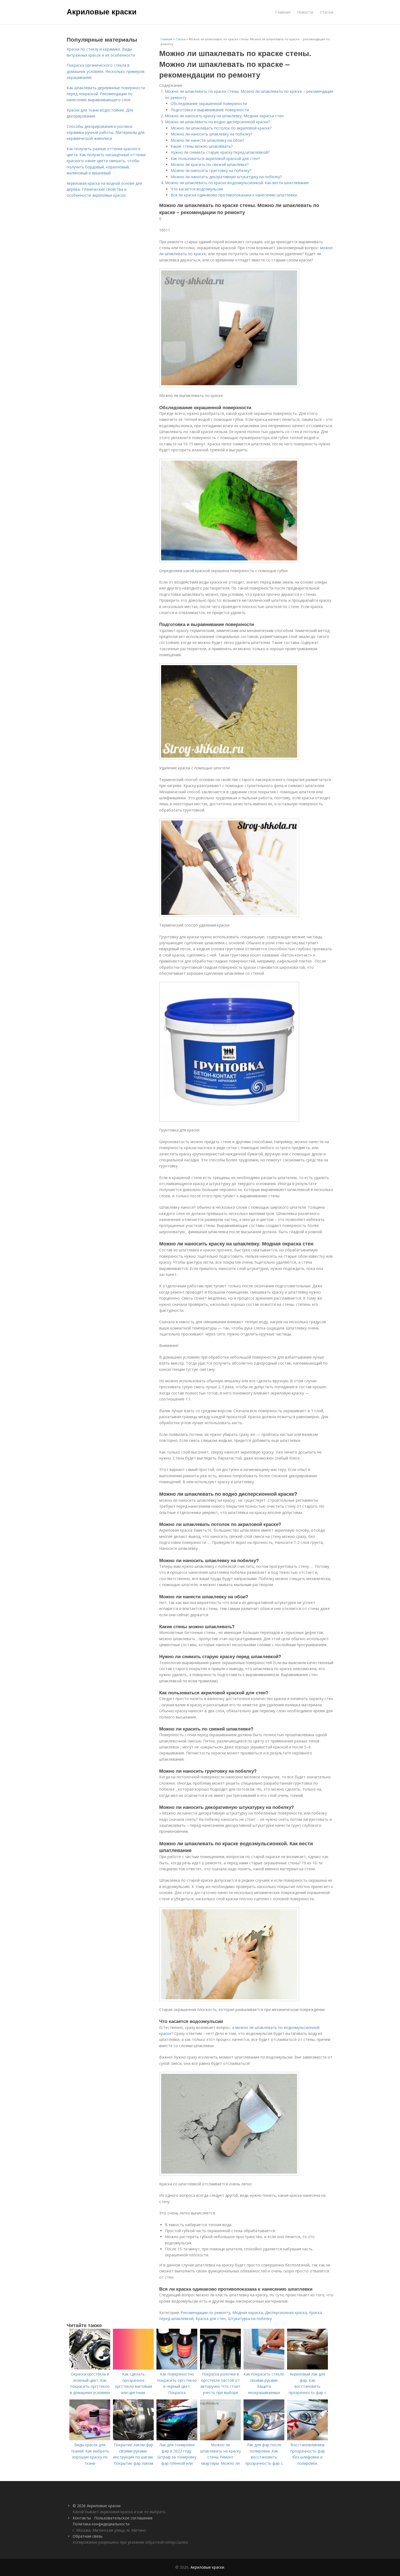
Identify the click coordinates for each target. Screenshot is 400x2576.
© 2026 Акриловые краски (97, 2506)
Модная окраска (248, 2313)
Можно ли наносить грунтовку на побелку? (211, 170)
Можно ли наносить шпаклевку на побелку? (211, 134)
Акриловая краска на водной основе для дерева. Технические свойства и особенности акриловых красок (104, 189)
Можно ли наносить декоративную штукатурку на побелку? (226, 177)
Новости (305, 12)
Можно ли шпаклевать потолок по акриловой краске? (221, 128)
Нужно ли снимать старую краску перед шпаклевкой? (220, 152)
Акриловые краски (102, 11)
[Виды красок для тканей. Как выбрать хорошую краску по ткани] (90, 2439)
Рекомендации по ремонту (205, 2313)
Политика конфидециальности (101, 2524)
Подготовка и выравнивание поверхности (210, 110)
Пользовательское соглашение (123, 2518)
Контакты (82, 2518)
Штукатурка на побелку (250, 2319)
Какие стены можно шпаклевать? (202, 146)
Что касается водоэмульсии (197, 189)
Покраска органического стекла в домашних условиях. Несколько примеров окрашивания (106, 71)
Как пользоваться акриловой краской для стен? (215, 158)
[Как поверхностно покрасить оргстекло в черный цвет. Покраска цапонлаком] (177, 2368)
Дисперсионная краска (286, 2313)
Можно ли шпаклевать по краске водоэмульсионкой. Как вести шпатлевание (237, 183)
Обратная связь (88, 2536)
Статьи (327, 12)
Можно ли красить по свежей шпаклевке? (210, 164)
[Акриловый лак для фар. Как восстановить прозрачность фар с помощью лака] (307, 2368)
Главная (283, 12)
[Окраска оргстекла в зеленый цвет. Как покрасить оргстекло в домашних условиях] (90, 2368)
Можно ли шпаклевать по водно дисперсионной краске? (217, 122)
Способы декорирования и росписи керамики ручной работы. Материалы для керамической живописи (106, 132)
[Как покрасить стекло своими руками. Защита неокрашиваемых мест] (264, 2368)
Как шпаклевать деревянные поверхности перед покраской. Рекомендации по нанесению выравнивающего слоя (106, 94)
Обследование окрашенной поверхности (209, 104)
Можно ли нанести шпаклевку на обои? (207, 140)
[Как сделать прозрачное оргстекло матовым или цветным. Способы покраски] (133, 2368)
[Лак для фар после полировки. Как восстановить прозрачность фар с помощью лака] (264, 2439)
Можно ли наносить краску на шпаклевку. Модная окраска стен (224, 116)
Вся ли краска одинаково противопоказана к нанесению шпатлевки (234, 195)
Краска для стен (211, 2319)
